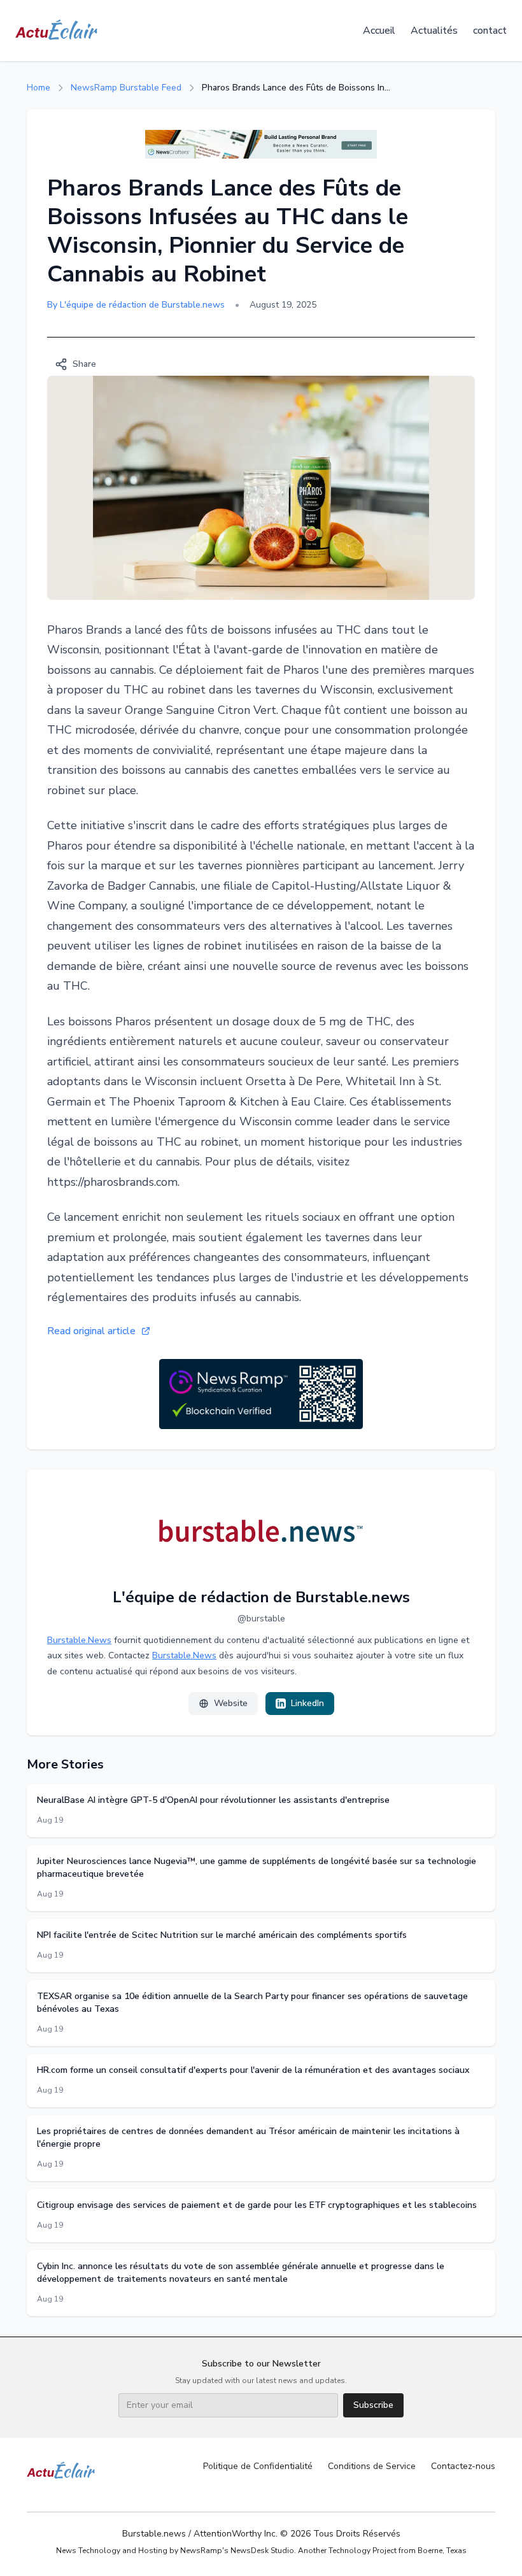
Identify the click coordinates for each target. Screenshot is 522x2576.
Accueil (379, 31)
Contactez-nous (463, 2466)
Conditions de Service (372, 2466)
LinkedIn (307, 1703)
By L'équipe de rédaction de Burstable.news (136, 305)
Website (231, 1703)
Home (39, 88)
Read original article (91, 1331)
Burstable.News (79, 1640)
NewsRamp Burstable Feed (126, 88)
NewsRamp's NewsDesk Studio (237, 2551)
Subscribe (373, 2405)
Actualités (434, 31)
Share (84, 364)
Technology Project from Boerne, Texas (398, 2551)
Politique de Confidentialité (258, 2466)
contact (490, 31)
